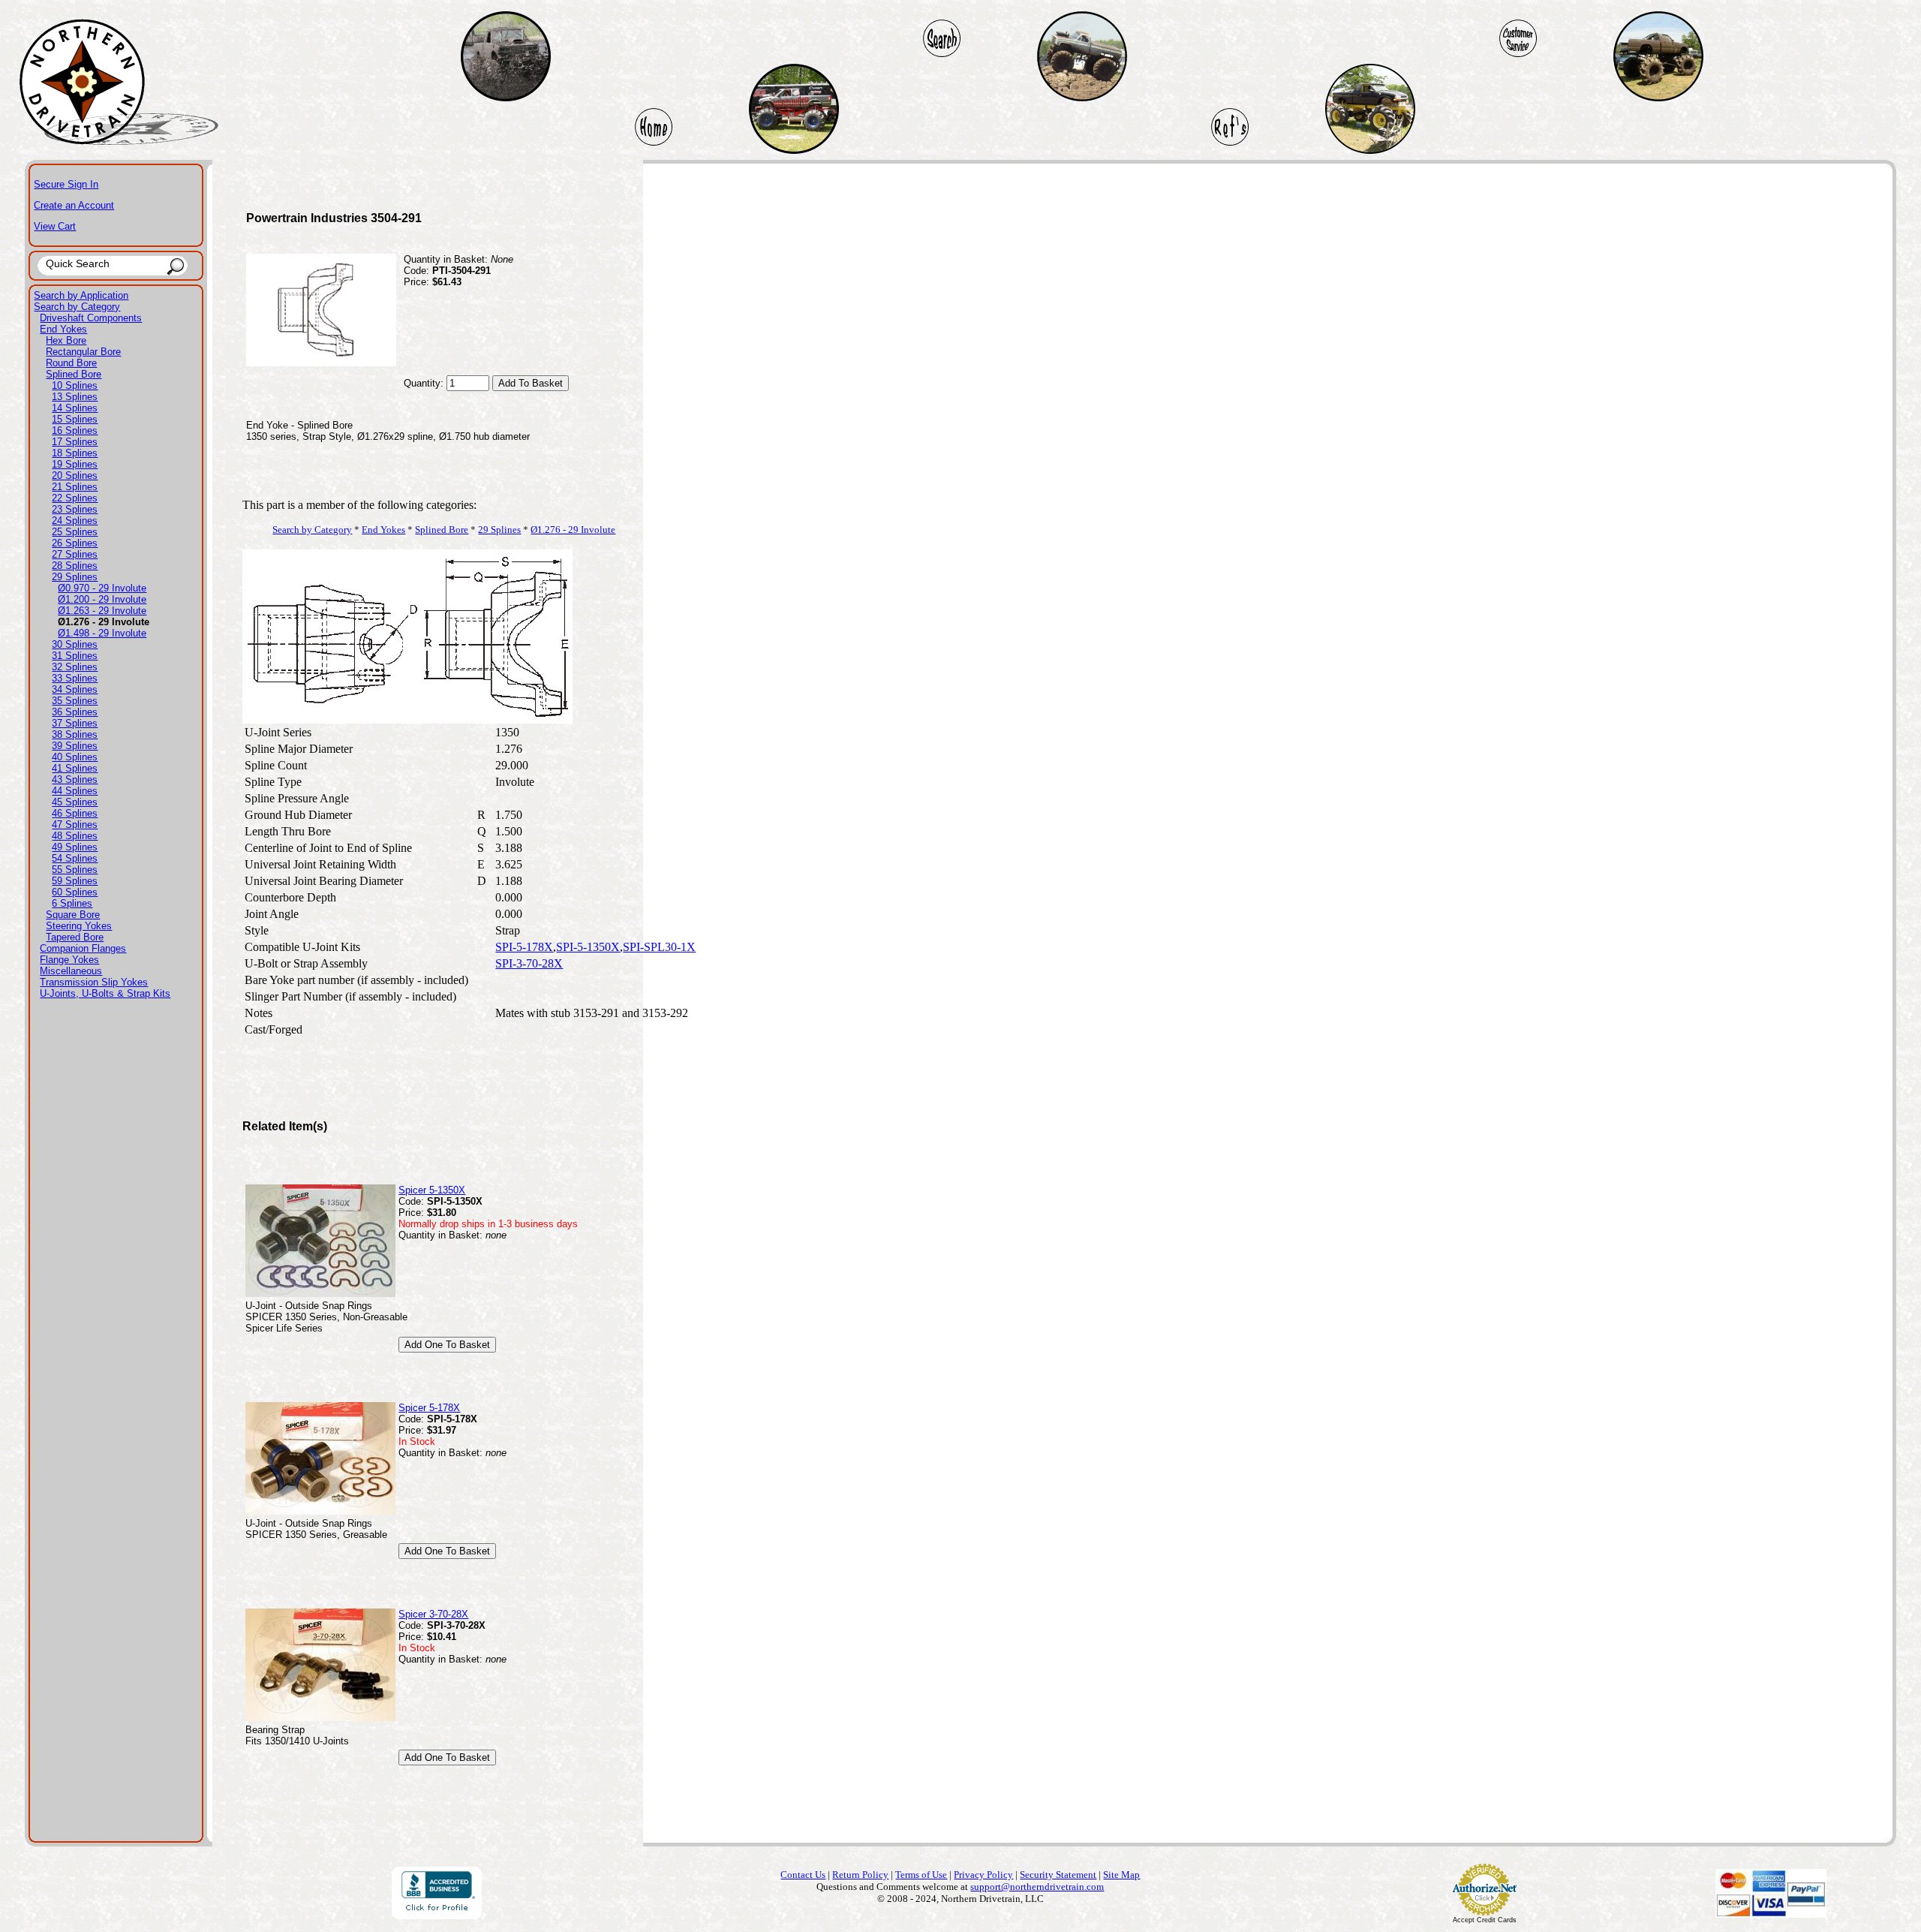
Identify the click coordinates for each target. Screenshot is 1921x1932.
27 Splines (75, 554)
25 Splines (75, 532)
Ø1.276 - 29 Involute (573, 530)
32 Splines (75, 667)
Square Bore (73, 915)
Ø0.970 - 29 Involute (102, 588)
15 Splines (75, 419)
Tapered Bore (75, 937)
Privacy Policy (983, 1875)
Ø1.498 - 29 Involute (102, 633)
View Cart (55, 226)
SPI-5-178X (524, 947)
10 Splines (75, 385)
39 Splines (75, 746)
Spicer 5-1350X (432, 1190)
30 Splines (75, 644)
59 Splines (75, 881)
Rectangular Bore (83, 352)
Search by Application (81, 295)
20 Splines (75, 475)
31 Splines (75, 656)
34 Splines (75, 689)
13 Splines (75, 397)
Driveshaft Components (91, 318)
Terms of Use (921, 1875)
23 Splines (75, 509)
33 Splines (75, 678)
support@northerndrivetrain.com (1037, 1887)
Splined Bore (74, 374)
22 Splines (75, 498)
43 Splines (75, 779)
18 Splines (75, 453)
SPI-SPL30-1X (659, 947)
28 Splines (75, 566)
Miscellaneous (71, 971)
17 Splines (75, 442)
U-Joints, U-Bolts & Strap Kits (105, 993)
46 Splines (75, 813)
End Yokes (63, 329)
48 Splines (75, 836)
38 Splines (75, 734)
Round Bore (71, 363)
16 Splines (75, 430)
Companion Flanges (83, 948)
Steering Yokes (79, 926)
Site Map (1121, 1875)
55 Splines (75, 870)
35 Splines (75, 701)
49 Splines (75, 847)
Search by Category (77, 307)
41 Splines (75, 768)
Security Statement (1058, 1875)
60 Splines (75, 892)
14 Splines (75, 408)
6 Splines (72, 903)
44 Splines (75, 791)
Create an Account (74, 205)
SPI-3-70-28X (529, 963)
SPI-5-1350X (588, 947)
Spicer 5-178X (429, 1408)
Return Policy (860, 1875)
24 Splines (75, 521)
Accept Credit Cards (1485, 1920)
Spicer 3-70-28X (433, 1614)
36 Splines (75, 712)
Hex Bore (66, 340)
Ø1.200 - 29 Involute (102, 599)
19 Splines (75, 464)
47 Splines (75, 825)
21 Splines (75, 487)
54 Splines (75, 858)
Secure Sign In (66, 184)
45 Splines (75, 802)
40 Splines (75, 757)
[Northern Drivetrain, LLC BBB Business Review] (437, 1915)
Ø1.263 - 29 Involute (102, 611)
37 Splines (75, 723)
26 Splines (75, 543)
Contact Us (803, 1875)
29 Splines (75, 577)
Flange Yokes (69, 960)
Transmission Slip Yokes (94, 982)
